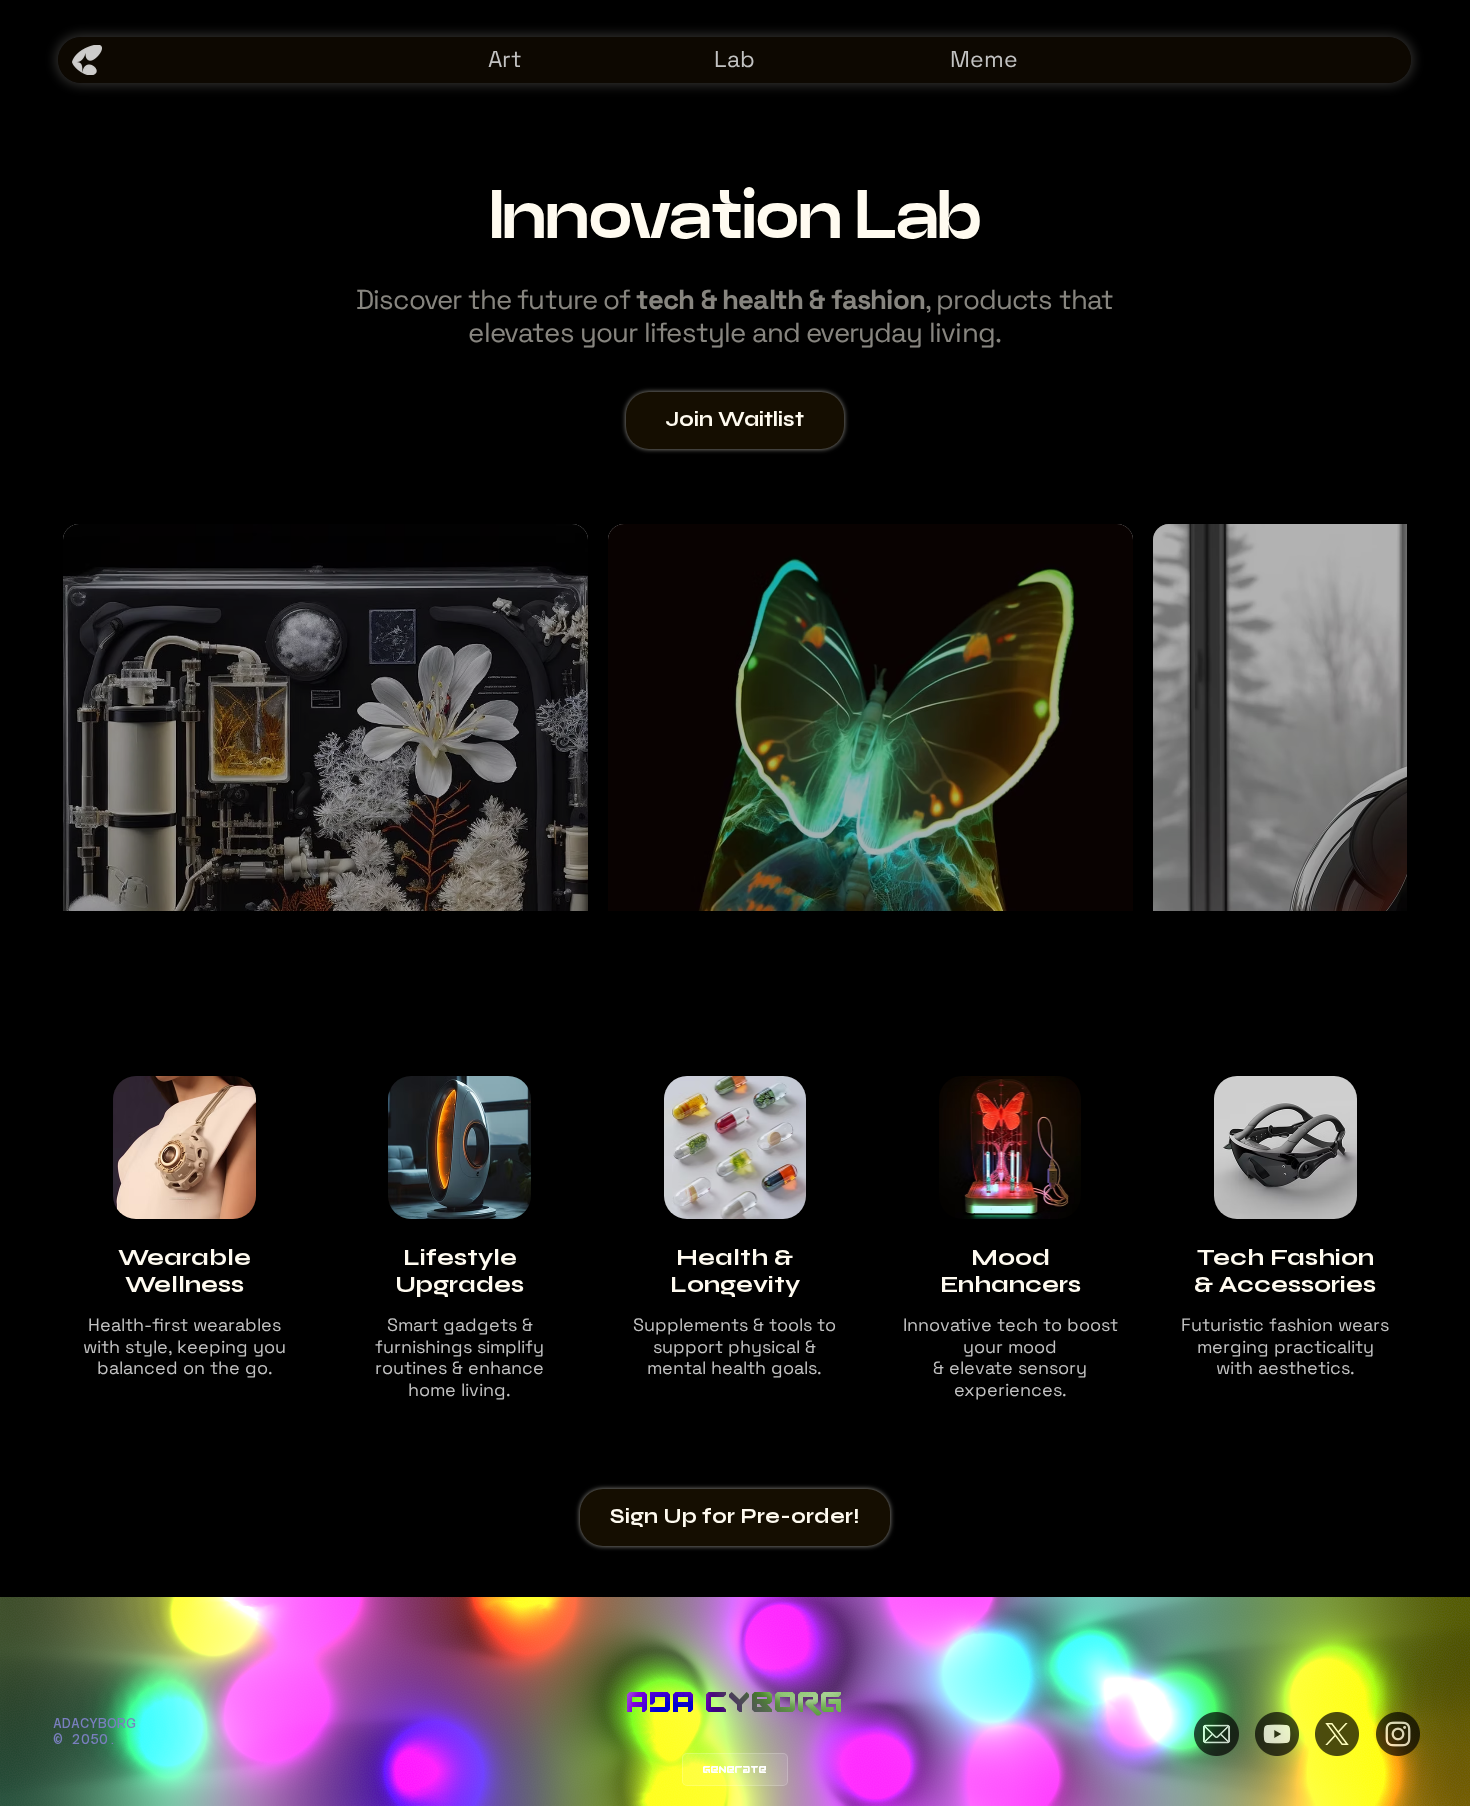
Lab (734, 59)
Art (505, 59)
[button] (735, 420)
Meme (984, 59)
